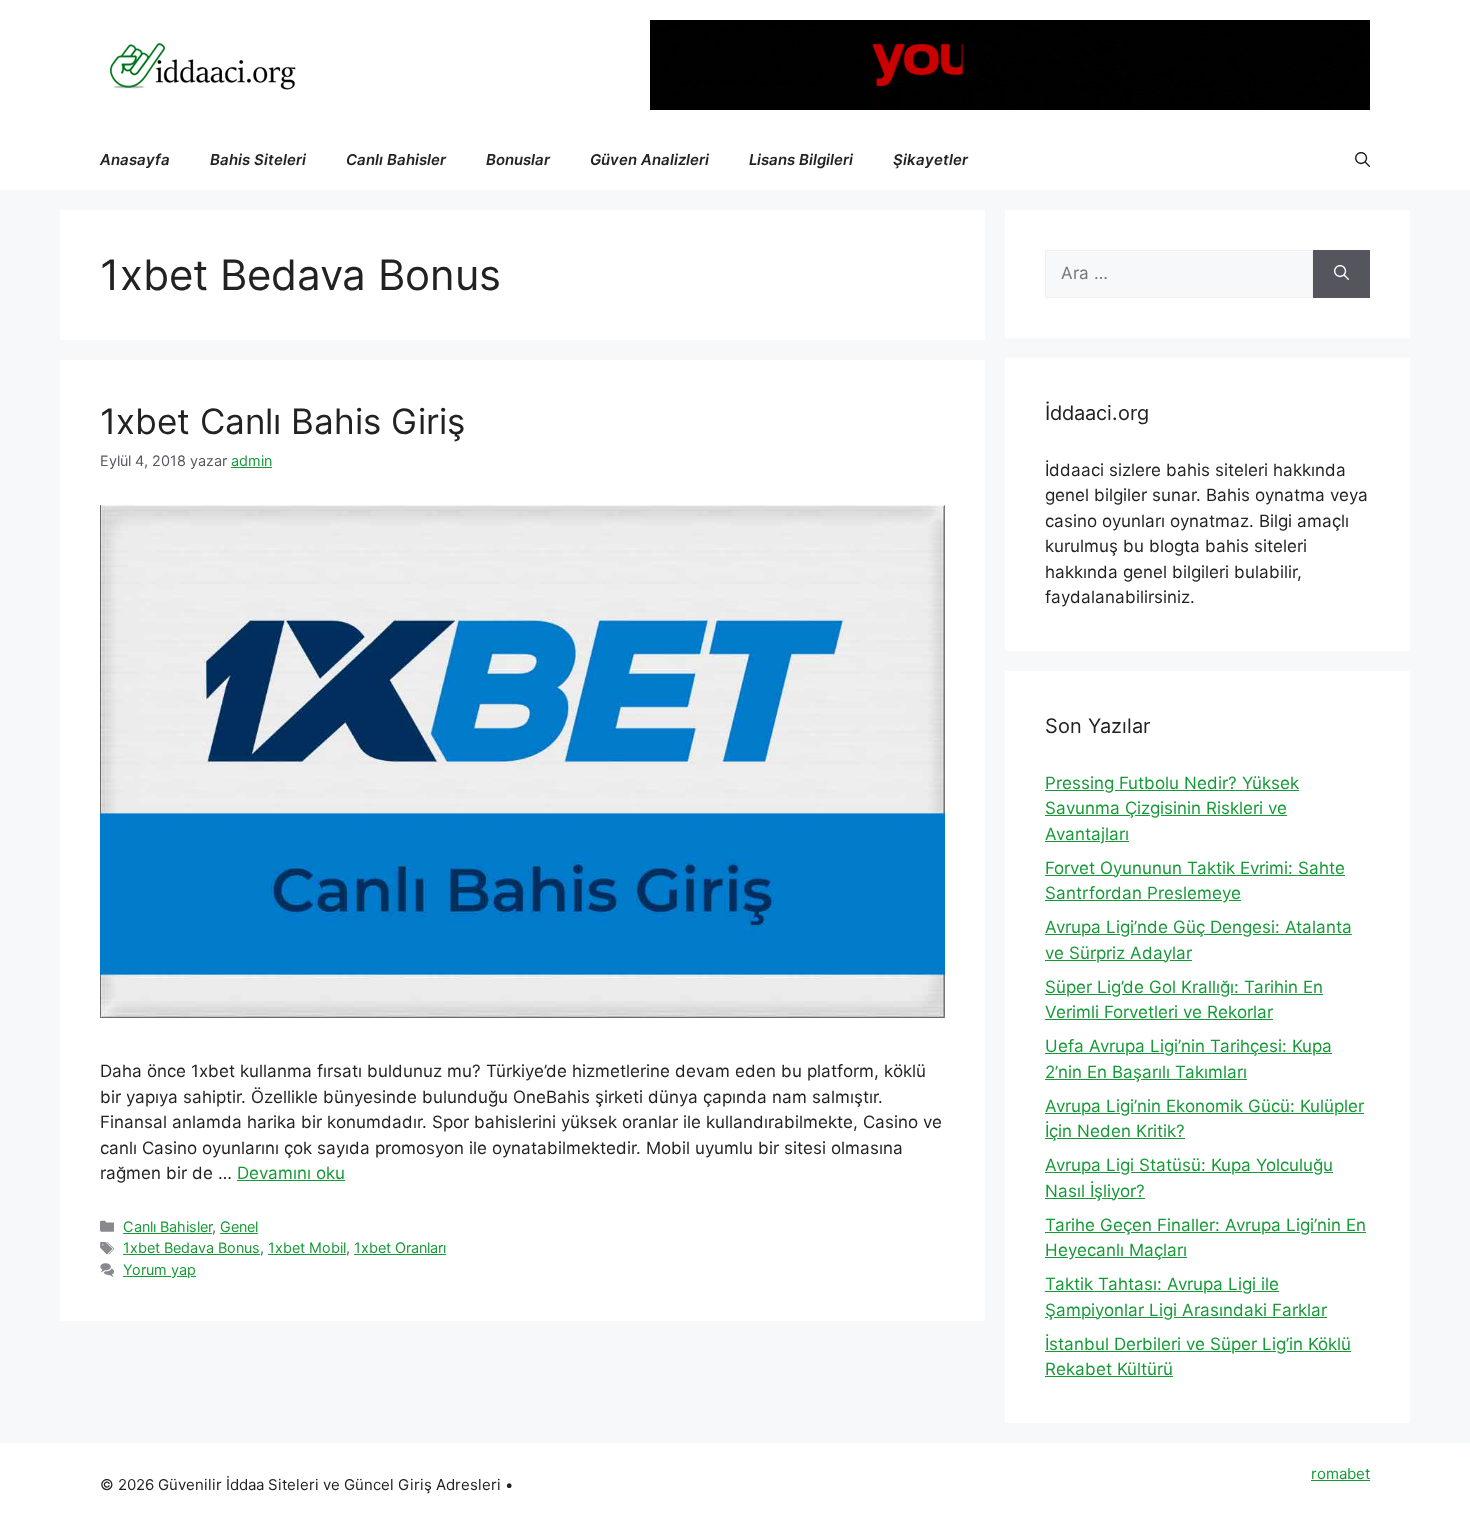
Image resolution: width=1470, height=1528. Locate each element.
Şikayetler (930, 159)
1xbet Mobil (307, 1247)
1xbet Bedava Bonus (191, 1247)
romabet (1340, 1473)
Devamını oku (291, 1173)
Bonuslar (518, 159)
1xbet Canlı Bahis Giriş (282, 421)
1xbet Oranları (400, 1247)
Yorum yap (159, 1269)
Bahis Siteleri (258, 159)
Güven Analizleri (649, 159)
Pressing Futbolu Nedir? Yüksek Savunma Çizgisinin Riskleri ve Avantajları (1172, 808)
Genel (239, 1226)
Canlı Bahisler (396, 159)
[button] (1362, 160)
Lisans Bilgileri (801, 159)
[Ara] (1341, 274)
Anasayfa (135, 159)
